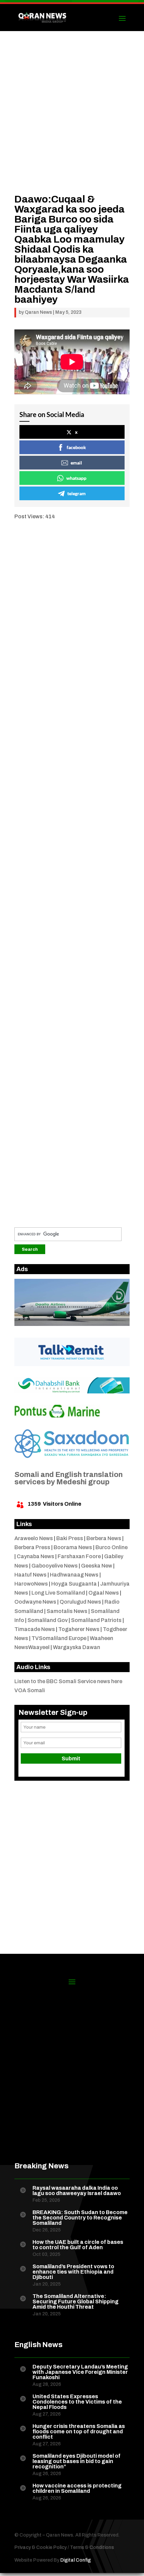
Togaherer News (79, 1629)
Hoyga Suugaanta (74, 1584)
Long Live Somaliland (58, 1593)
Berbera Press (32, 1547)
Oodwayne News (35, 1602)
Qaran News (38, 312)
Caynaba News (35, 1556)
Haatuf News (30, 1575)
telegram (77, 493)
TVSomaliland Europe (59, 1638)
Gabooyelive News (55, 1566)
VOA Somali (30, 1690)
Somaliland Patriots (96, 1620)
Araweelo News (34, 1538)
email (76, 463)
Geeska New (97, 1566)
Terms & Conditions (92, 2547)
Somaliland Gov (48, 1620)
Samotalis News (67, 1611)
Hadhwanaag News (74, 1575)
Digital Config (76, 2560)
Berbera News (104, 1538)
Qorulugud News (80, 1602)
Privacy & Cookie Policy (41, 2547)
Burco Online (112, 1547)
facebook (76, 447)
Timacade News (35, 1629)
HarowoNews (31, 1584)
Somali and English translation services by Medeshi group (68, 1478)
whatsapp (76, 478)
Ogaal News (104, 1593)
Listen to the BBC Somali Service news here (68, 1681)
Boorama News (73, 1547)
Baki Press (70, 1538)
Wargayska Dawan (77, 1647)
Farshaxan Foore (79, 1556)
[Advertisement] (72, 122)
